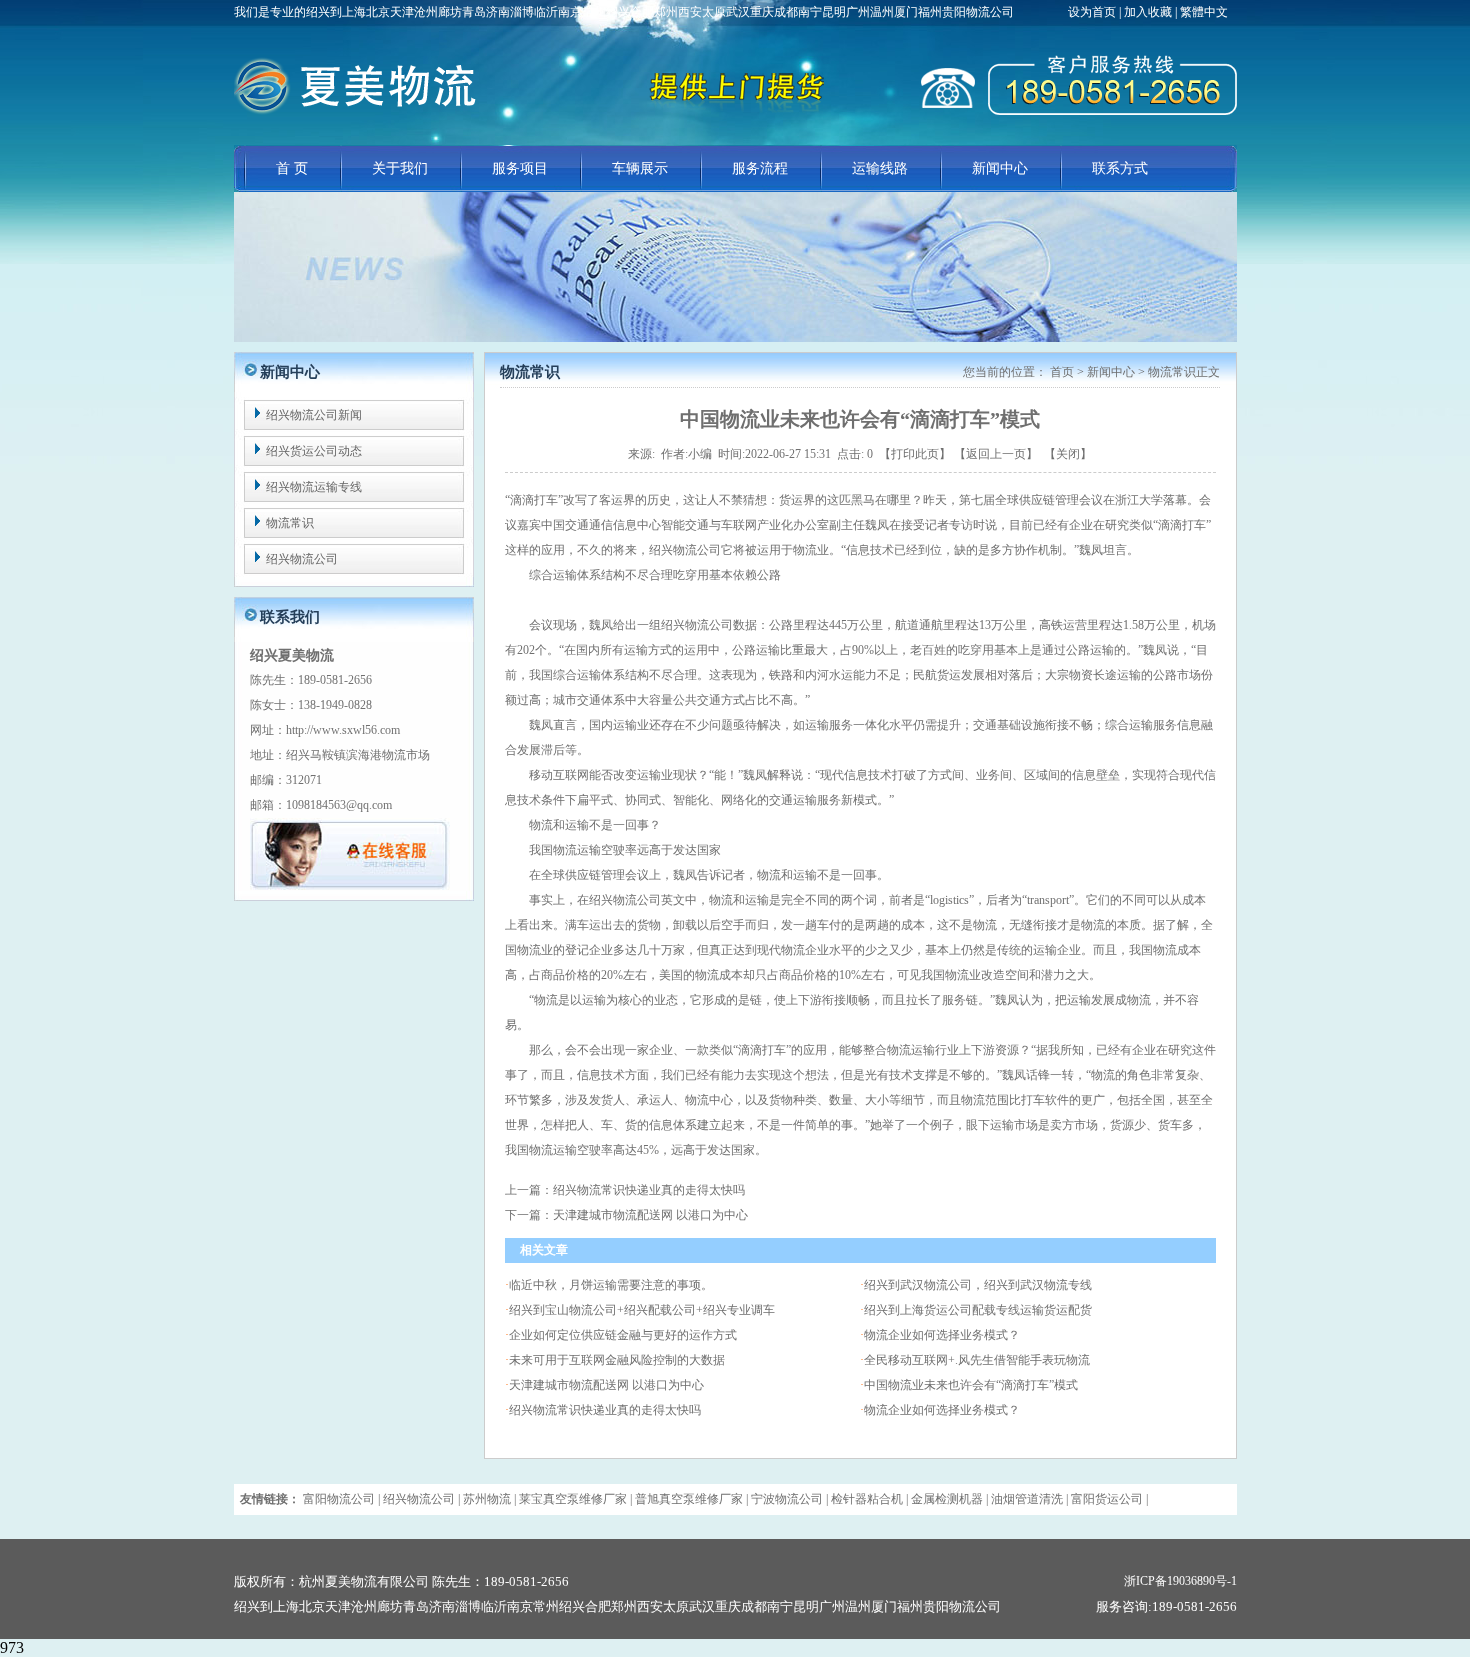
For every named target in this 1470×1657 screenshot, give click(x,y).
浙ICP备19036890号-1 (1180, 1581)
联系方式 (1120, 168)
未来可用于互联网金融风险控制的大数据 (617, 1360)
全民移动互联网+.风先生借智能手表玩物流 (977, 1360)
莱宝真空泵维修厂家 (573, 1499)
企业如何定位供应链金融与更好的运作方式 (623, 1335)
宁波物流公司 (787, 1499)
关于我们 (400, 168)
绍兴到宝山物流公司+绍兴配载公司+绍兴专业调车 (642, 1310)
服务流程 (760, 168)
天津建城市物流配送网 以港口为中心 (606, 1385)
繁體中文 (1204, 12)
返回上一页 (996, 454)
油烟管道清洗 (1027, 1499)
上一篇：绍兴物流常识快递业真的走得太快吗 (625, 1190)
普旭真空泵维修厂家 (689, 1499)
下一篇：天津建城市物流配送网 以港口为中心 (626, 1215)
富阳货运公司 (1107, 1499)
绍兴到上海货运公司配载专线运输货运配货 (978, 1310)
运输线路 (880, 168)
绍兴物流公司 (302, 559)
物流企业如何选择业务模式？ (942, 1335)
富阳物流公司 (339, 1499)
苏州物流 (487, 1499)
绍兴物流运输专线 (314, 487)
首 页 (292, 168)
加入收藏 (1148, 12)
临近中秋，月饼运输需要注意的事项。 (611, 1285)
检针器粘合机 (867, 1499)
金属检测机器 (947, 1499)
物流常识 (290, 523)
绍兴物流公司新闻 (314, 415)
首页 (1062, 372)
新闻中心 (1000, 168)
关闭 (1068, 454)
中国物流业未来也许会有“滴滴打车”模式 (971, 1385)
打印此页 (915, 454)
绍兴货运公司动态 (314, 451)
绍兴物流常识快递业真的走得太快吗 (605, 1410)
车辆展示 (640, 168)
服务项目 (520, 168)
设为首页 (1093, 12)
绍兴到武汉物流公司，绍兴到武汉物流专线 (978, 1285)
